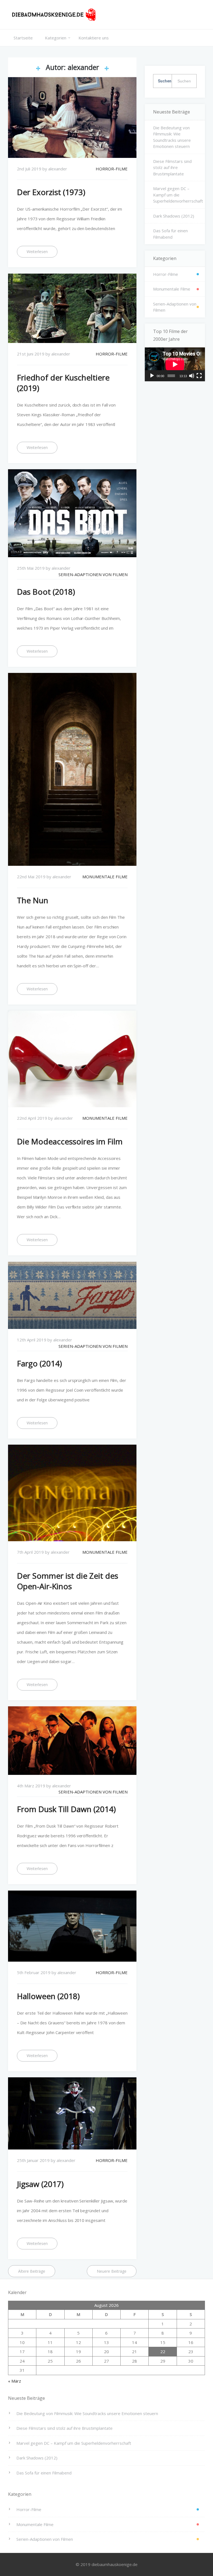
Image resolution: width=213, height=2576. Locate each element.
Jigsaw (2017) (40, 2184)
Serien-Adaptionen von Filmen (93, 574)
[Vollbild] (199, 376)
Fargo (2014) (39, 1363)
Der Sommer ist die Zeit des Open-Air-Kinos (68, 1581)
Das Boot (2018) (46, 592)
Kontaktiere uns (94, 38)
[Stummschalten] (192, 376)
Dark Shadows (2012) (174, 216)
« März (15, 2381)
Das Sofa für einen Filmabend (170, 234)
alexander (58, 169)
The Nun (33, 900)
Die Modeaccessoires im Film (70, 1141)
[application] (175, 364)
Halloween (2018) (48, 1996)
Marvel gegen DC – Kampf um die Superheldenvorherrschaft (178, 195)
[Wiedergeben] (152, 376)
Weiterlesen (37, 252)
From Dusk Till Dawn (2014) (66, 1809)
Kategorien (56, 38)
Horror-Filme (112, 169)
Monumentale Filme (105, 877)
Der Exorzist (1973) (51, 192)
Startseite (23, 38)
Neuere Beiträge (112, 2271)
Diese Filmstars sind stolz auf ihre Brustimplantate (172, 167)
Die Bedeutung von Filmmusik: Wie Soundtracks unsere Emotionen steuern (172, 137)
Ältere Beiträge (32, 2271)
